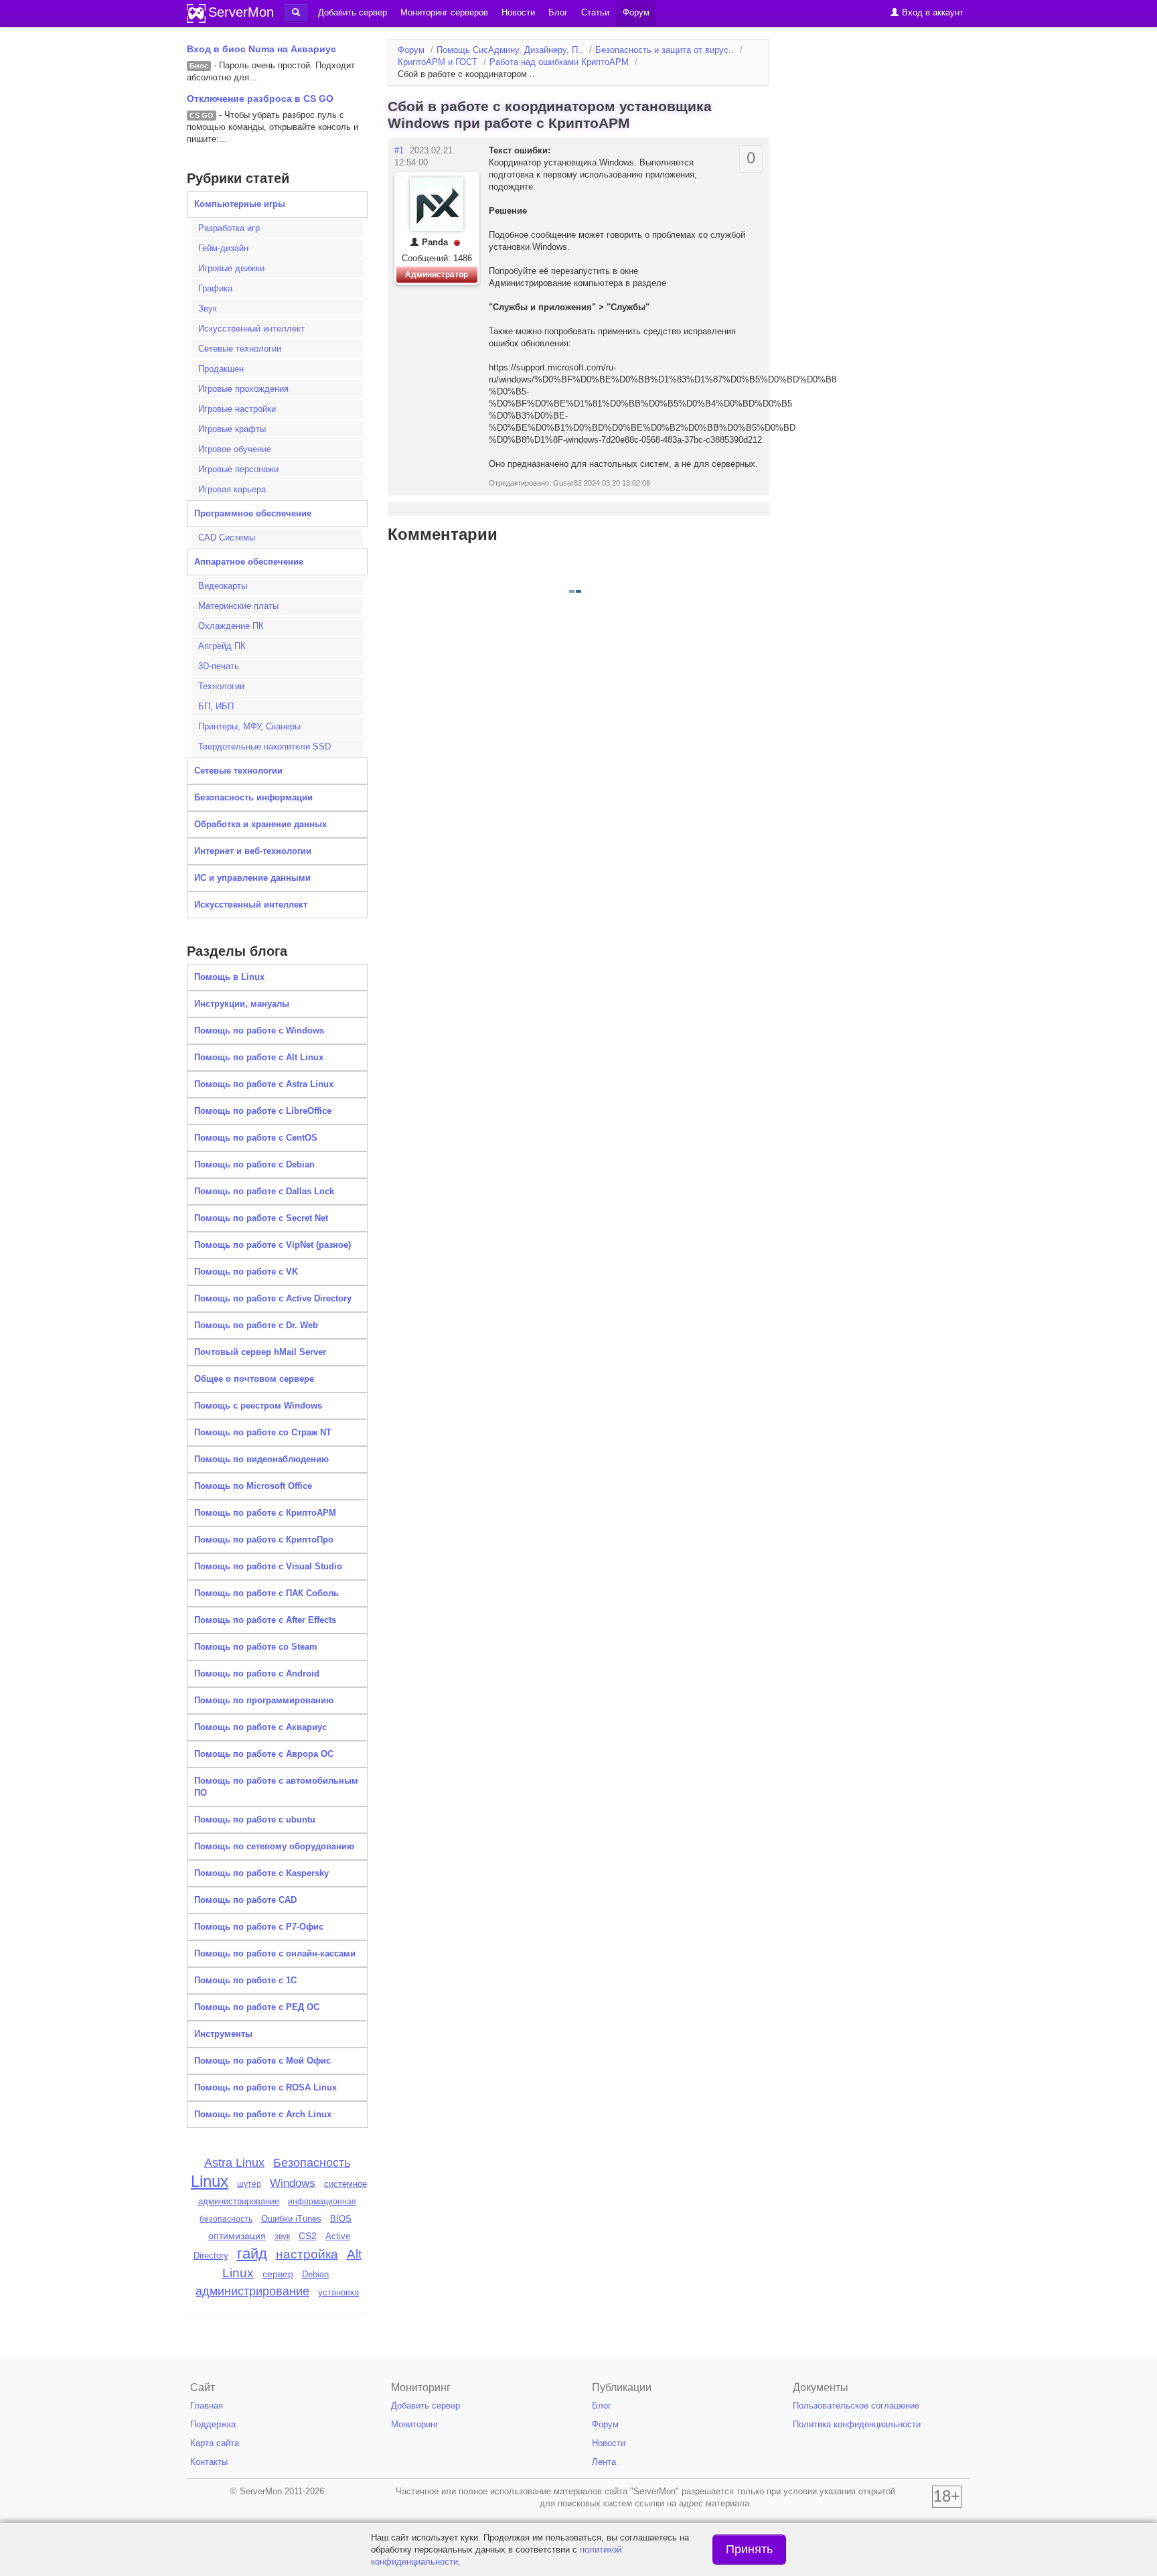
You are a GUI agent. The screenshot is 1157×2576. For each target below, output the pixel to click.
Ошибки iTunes (291, 2219)
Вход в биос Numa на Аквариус (261, 49)
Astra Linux (234, 2163)
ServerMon (241, 12)
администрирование (252, 2291)
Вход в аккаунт (931, 12)
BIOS (341, 2219)
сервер (278, 2274)
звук (282, 2236)
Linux (210, 2181)
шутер (249, 2184)
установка (338, 2292)
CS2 (308, 2236)
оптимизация (237, 2236)
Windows (293, 2183)
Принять (749, 2549)
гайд (252, 2253)
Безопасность (312, 2163)
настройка (307, 2254)
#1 (399, 150)
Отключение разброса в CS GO (260, 98)
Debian (315, 2274)
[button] (296, 13)
